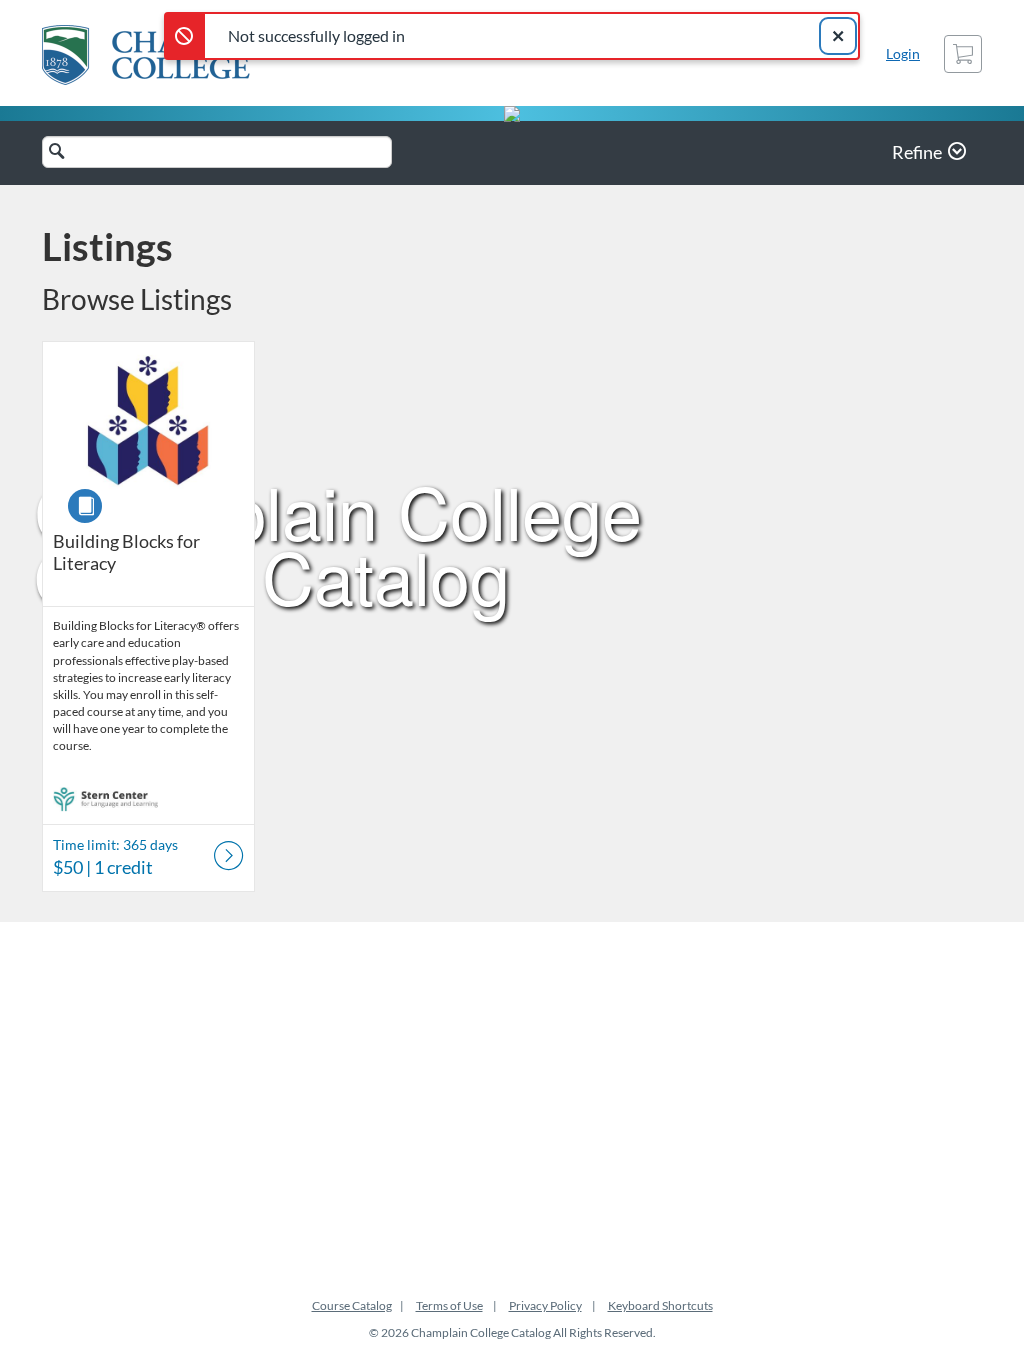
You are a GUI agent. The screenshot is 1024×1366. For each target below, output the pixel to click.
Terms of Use (449, 1305)
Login (903, 53)
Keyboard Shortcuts (660, 1305)
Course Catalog (352, 1305)
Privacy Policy (545, 1305)
